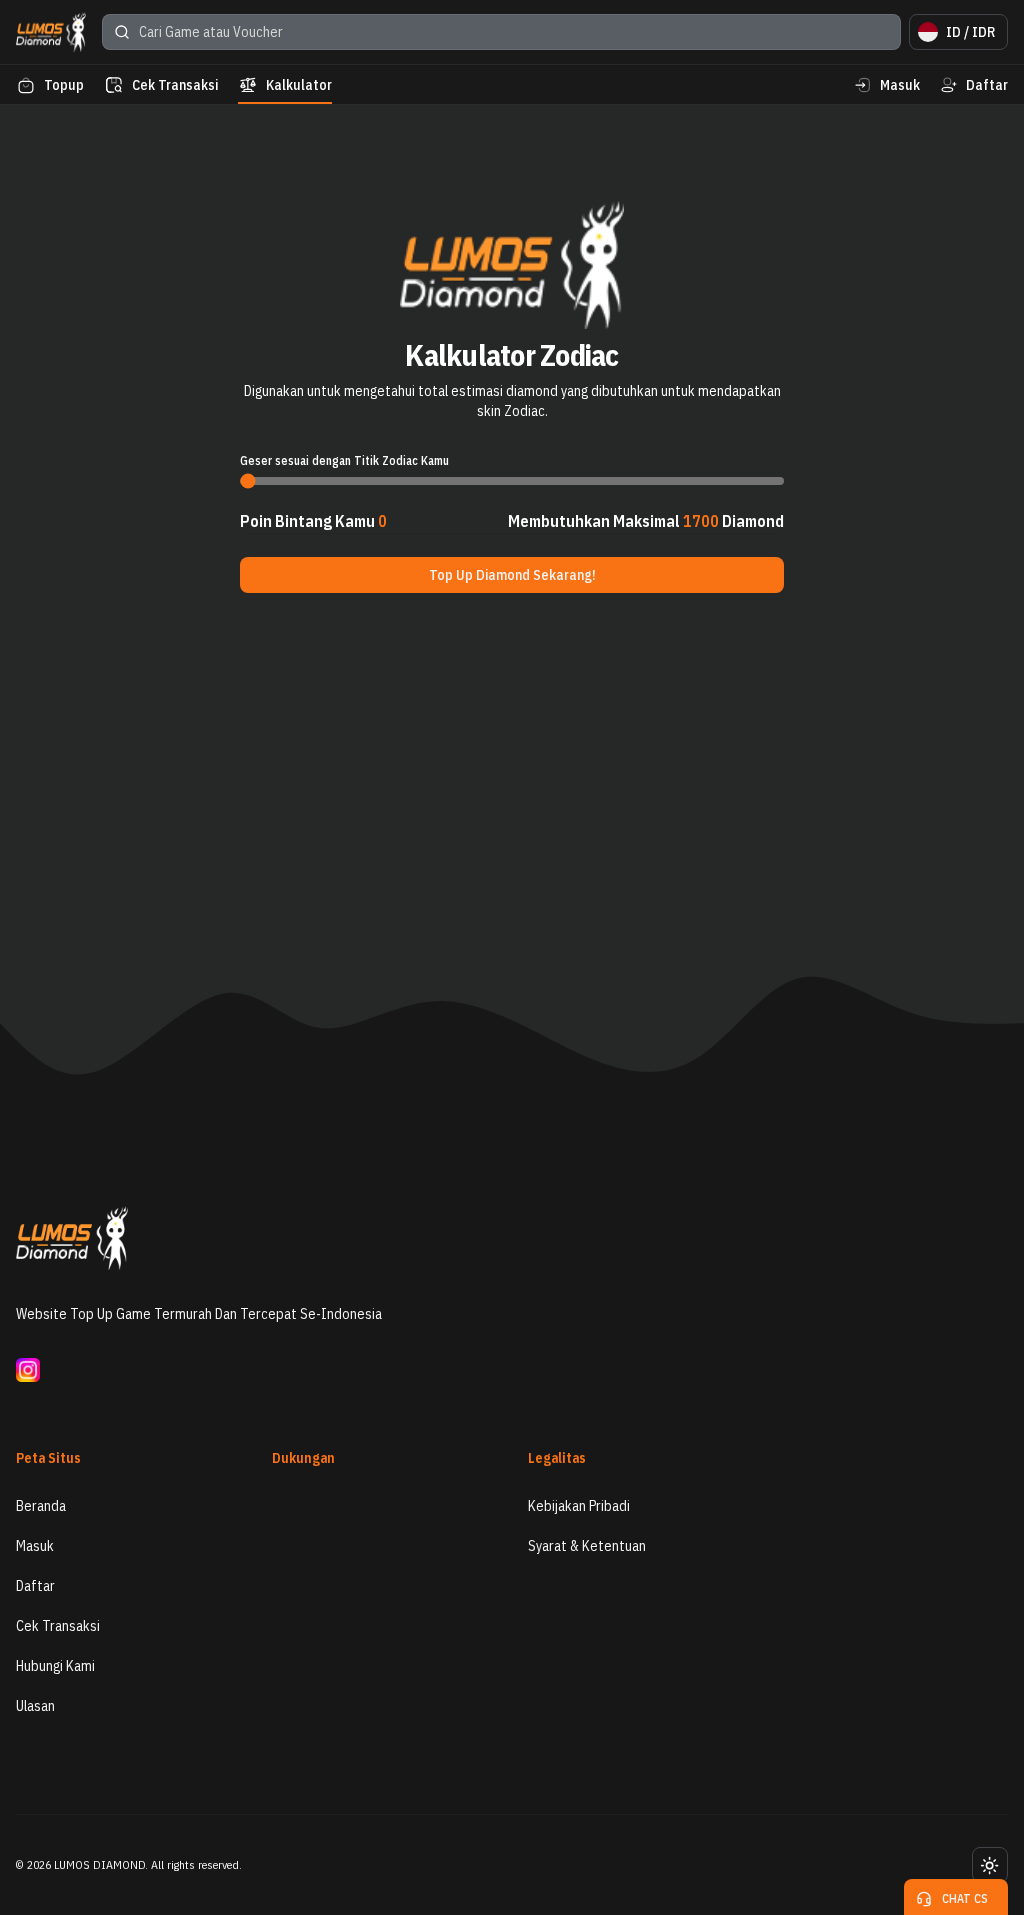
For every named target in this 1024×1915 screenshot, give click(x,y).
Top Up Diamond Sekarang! (512, 575)
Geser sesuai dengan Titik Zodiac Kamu (344, 460)
